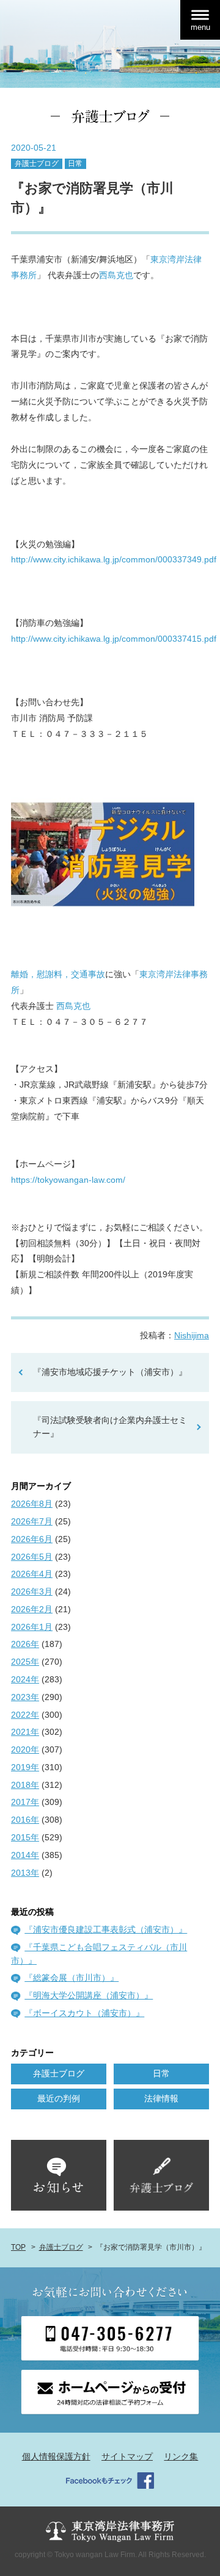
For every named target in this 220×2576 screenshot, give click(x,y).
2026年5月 (32, 1557)
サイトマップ (127, 2456)
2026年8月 (32, 1504)
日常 (75, 163)
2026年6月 (32, 1539)
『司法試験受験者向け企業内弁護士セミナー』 (110, 1427)
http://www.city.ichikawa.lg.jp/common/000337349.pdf (114, 559)
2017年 (25, 1802)
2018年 (25, 1785)
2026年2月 (32, 1609)
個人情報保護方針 (56, 2456)
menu (200, 27)
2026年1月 (32, 1627)
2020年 (25, 1749)
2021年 (25, 1732)
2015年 (25, 1837)
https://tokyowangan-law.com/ (68, 1180)
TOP (18, 2247)
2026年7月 (32, 1521)
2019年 (25, 1767)
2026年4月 (32, 1574)
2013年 (25, 1873)
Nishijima (192, 1335)
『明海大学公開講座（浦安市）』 (89, 1995)
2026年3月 (32, 1591)
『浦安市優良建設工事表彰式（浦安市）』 (106, 1929)
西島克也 (116, 275)
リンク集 (181, 2456)
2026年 (25, 1644)
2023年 (25, 1697)
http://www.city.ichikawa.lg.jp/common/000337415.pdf (114, 639)
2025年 (25, 1662)
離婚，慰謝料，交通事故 (58, 974)
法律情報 (161, 2098)
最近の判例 (59, 2098)
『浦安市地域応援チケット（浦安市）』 (110, 1372)
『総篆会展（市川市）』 (71, 1978)
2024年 (25, 1679)
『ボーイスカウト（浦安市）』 (84, 2013)
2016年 (25, 1820)
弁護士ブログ (37, 163)
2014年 (25, 1855)
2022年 (25, 1715)
